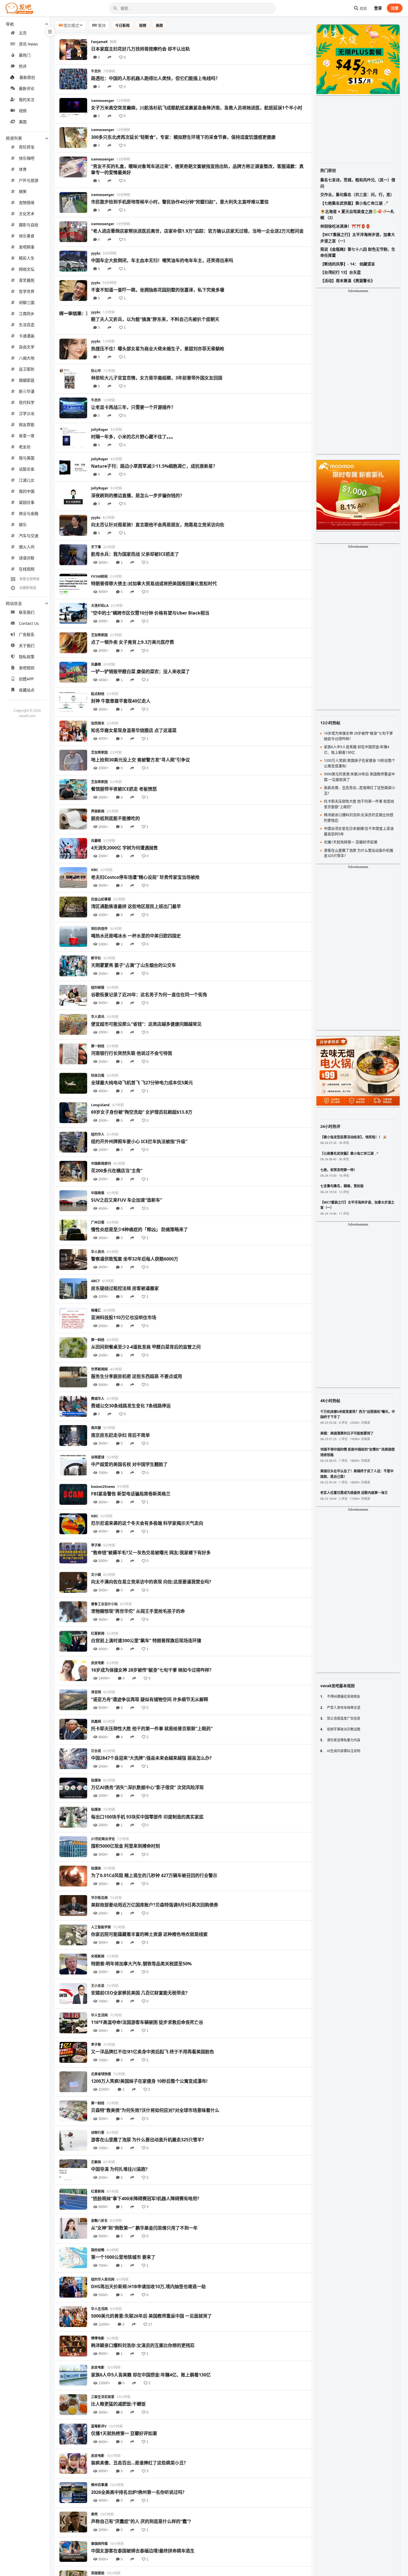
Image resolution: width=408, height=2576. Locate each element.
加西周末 (98, 723)
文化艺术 (27, 214)
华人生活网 (99, 2015)
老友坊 (25, 447)
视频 (23, 111)
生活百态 (27, 325)
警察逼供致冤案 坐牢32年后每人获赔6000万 (135, 1259)
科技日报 (98, 1076)
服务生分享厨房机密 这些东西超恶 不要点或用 (137, 1376)
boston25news (103, 1487)
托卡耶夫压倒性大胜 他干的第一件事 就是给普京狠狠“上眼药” (152, 1729)
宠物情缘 (27, 202)
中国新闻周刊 (101, 1164)
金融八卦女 (99, 2221)
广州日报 (98, 1222)
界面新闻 (98, 811)
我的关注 (27, 100)
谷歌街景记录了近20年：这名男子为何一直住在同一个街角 (149, 995)
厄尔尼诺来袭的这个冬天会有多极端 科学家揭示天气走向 (147, 1523)
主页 (23, 33)
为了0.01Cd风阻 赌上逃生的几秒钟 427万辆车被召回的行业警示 (154, 1875)
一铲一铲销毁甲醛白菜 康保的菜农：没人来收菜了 (140, 671)
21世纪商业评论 (103, 1839)
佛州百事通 (99, 2485)
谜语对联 (27, 558)
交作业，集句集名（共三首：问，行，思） (357, 194)
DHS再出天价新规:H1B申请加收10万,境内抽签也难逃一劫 (148, 2286)
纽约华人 (98, 1134)
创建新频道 (28, 588)
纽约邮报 (98, 988)
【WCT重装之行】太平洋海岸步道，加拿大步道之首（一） (358, 237)
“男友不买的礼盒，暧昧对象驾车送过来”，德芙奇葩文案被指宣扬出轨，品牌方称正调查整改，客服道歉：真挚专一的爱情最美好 (197, 169)
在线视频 (27, 569)
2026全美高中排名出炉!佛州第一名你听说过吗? (138, 2492)
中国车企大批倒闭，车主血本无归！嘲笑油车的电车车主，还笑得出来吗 (162, 260)
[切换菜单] (50, 32)
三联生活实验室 (103, 2397)
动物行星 (98, 2133)
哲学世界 (27, 291)
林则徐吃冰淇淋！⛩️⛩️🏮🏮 (345, 226)
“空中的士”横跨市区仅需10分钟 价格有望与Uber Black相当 (150, 613)
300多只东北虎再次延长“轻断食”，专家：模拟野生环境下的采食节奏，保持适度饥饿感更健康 (183, 137)
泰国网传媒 (99, 2544)
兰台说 (96, 1751)
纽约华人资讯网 (103, 2279)
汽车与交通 (29, 536)
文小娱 (96, 1575)
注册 (395, 8)
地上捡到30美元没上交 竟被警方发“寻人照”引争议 (140, 760)
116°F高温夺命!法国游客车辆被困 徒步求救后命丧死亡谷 (147, 2022)
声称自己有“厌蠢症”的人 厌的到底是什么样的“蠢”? (141, 2521)
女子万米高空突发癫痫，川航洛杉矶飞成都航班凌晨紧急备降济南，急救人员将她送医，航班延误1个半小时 (197, 108)
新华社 (96, 958)
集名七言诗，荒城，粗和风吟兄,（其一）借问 (358, 183)
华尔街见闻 (99, 1898)
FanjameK (99, 42)
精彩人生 (27, 258)
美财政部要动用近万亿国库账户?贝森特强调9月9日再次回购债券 (155, 1905)
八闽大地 (27, 358)
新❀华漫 (27, 391)
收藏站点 (27, 690)
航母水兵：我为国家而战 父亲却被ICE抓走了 (135, 554)
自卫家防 (27, 369)
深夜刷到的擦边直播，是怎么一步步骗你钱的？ (138, 495)
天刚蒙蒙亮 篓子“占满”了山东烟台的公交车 (134, 965)
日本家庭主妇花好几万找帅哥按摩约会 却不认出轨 (140, 49)
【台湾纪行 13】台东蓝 (341, 272)
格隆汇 (96, 1310)
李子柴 (96, 1545)
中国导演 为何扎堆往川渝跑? (119, 2169)
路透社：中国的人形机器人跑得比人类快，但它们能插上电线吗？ (155, 78)
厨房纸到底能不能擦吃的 (115, 818)
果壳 (94, 2514)
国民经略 (98, 2250)
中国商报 (98, 1193)
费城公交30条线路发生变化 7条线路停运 (131, 1406)
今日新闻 (122, 25)
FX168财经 (99, 576)
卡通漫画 (27, 336)
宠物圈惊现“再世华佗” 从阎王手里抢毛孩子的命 (138, 1611)
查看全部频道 (29, 579)
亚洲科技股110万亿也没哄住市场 (124, 1317)
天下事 (96, 547)
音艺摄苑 (27, 280)
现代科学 (27, 402)
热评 (23, 66)
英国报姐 (98, 2573)
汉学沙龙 (27, 413)
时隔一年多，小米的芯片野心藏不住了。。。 (133, 437)
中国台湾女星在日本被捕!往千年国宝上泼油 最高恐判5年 (359, 831)
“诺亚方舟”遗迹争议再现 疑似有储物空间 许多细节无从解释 (150, 1699)
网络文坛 (27, 269)
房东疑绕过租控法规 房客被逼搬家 (125, 1288)
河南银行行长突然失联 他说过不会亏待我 (132, 1053)
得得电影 (98, 2338)
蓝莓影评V (99, 2426)
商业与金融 (29, 513)
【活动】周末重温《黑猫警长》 (347, 281)
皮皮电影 (98, 1663)
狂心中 (96, 371)
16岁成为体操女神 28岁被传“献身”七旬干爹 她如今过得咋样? (151, 1670)
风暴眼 (96, 664)
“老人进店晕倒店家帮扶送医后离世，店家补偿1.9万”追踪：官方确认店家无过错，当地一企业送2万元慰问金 (197, 231)
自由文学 (27, 347)
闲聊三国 (27, 302)
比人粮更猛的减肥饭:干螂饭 (118, 2404)
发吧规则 (27, 668)
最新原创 (27, 77)
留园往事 (27, 502)
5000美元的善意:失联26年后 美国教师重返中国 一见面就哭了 (151, 2316)
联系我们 (27, 612)
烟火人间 (27, 547)
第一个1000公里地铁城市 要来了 (123, 2257)
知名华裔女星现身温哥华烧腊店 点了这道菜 (134, 730)
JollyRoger (100, 430)
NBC (95, 870)
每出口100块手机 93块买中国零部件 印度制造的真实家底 (147, 1817)
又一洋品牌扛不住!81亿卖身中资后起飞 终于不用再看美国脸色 (153, 2052)
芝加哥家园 (99, 635)
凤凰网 (96, 1721)
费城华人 (98, 1399)
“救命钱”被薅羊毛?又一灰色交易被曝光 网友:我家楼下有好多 (151, 1553)
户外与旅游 (29, 180)
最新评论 (27, 88)
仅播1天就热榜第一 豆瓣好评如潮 (124, 2433)
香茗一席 (27, 436)
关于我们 (27, 646)
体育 (23, 169)
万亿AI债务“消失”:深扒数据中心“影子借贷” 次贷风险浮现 (147, 1787)
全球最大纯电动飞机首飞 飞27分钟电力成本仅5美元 (142, 1083)
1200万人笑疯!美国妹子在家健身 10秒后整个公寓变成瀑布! (149, 2081)
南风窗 (96, 1428)
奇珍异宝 (27, 147)
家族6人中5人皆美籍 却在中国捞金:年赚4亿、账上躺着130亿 (151, 2375)
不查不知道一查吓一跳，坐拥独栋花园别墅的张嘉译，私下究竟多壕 (158, 290)
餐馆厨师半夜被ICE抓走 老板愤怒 (124, 789)
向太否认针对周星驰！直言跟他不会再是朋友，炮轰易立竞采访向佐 (158, 525)
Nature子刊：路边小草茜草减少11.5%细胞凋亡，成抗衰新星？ (154, 466)
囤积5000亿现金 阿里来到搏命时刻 (125, 1846)
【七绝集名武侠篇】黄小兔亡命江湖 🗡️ (354, 203)
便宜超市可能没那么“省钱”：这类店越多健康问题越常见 (146, 1024)
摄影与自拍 (29, 225)
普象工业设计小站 (104, 1604)
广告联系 (27, 634)
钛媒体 (96, 1780)
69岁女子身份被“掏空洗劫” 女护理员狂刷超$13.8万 (142, 1112)
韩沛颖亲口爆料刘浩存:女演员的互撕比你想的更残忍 (143, 2345)
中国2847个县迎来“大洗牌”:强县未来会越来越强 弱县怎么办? (151, 1758)
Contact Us (29, 623)
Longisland (100, 1105)
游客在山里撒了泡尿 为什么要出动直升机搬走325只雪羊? (148, 2140)
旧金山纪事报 (101, 899)
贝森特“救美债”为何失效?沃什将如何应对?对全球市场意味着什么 (155, 2110)
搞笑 (23, 191)
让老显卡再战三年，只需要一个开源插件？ (133, 407)
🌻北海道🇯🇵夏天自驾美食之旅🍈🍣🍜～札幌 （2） (357, 214)
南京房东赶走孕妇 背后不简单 (120, 1435)
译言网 (96, 1692)
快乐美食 (27, 236)
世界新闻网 (99, 1369)
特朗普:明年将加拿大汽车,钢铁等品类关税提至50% (141, 1964)
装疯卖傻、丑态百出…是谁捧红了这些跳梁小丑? (138, 2463)
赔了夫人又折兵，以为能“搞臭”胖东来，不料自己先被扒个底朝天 (155, 319)
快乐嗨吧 (27, 158)
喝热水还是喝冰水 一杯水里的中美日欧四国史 (136, 936)
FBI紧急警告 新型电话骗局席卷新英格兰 (131, 1494)
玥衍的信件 (99, 929)
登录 (378, 8)
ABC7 (95, 1281)
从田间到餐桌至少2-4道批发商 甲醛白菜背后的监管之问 (146, 1347)
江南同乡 (27, 314)
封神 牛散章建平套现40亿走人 (121, 701)
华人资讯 (98, 1017)
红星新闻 (98, 1633)
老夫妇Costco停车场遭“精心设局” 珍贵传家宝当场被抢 (145, 877)
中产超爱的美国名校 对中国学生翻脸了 (129, 1464)
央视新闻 (98, 1956)
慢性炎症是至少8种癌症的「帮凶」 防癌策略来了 (139, 1229)
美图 (23, 122)
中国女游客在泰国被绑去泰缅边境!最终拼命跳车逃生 (143, 2551)
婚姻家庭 (27, 380)
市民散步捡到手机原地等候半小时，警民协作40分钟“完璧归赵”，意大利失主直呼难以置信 (180, 202)
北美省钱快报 (101, 2074)
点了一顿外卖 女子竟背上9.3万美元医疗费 (133, 642)
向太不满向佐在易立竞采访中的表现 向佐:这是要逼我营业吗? (151, 1582)
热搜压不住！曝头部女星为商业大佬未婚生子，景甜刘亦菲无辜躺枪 (158, 349)
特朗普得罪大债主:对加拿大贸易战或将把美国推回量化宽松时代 (154, 583)
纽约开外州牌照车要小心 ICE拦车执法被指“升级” (139, 1141)
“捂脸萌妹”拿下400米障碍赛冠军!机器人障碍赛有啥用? (145, 2198)
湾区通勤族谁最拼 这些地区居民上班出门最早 (136, 906)
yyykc (96, 253)
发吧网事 (27, 247)
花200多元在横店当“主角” (117, 1171)
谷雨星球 (98, 1457)
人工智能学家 (101, 1927)
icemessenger (103, 101)
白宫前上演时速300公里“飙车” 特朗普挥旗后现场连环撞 (146, 1641)
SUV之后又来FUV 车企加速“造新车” (127, 1200)
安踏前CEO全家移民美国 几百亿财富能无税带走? (139, 1993)
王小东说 (98, 1986)
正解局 (96, 2162)
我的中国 (27, 491)
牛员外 (96, 71)
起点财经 (98, 694)
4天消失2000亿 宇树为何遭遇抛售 (124, 848)
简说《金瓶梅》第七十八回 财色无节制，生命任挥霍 (358, 252)
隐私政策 (27, 657)
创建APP (26, 679)
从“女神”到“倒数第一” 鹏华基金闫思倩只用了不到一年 (144, 2228)
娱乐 (23, 524)
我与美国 (27, 458)
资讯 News (28, 44)
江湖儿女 (27, 480)
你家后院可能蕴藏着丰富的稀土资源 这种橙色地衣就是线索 (149, 1934)
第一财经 (98, 1046)
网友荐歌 (27, 425)
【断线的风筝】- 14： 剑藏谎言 (348, 264)
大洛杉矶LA (100, 606)
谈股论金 (27, 469)
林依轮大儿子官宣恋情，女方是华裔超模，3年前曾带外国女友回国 (157, 378)
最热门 (25, 55)
